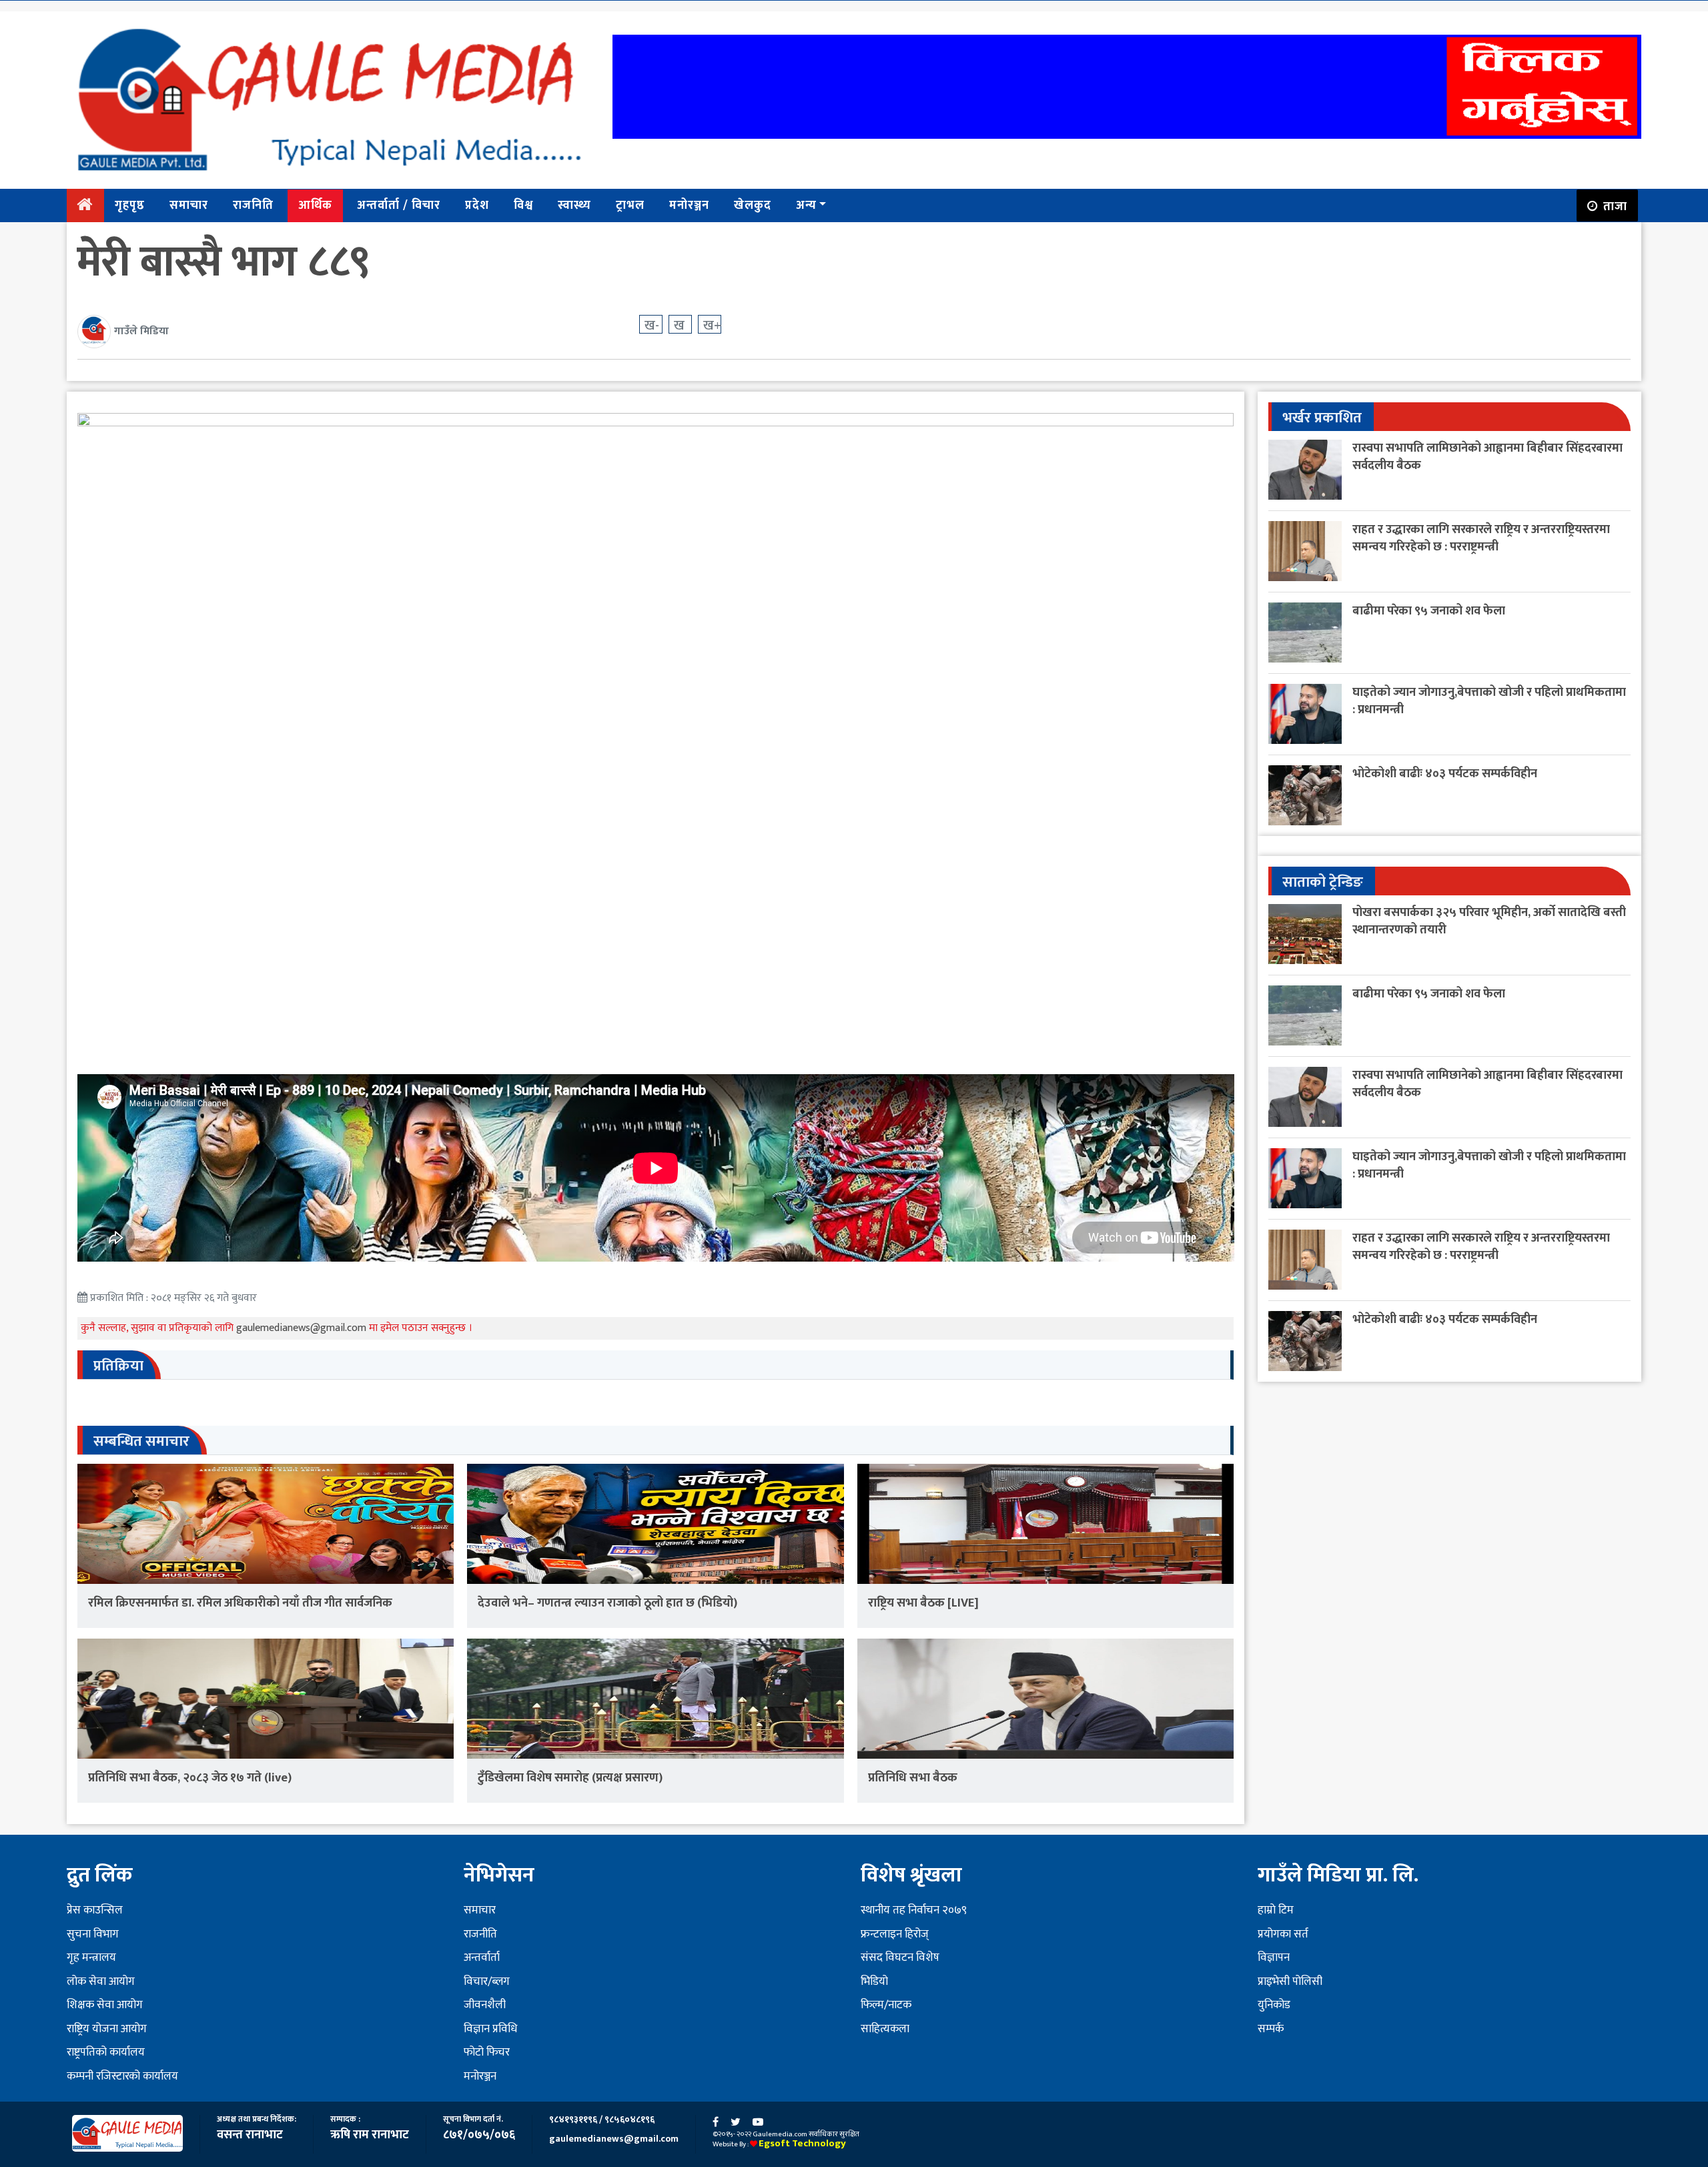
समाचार (189, 205)
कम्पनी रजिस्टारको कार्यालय (122, 2076)
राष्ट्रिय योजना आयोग (107, 2029)
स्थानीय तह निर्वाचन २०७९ (914, 1910)
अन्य (806, 205)
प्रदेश (477, 205)
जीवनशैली (485, 2005)
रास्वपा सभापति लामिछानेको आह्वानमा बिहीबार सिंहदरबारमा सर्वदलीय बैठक (1487, 457)
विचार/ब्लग (487, 1982)
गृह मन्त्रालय (91, 1958)
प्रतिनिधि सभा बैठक (913, 1778)
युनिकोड (1274, 2005)
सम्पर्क (1271, 2029)
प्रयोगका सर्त (1283, 1934)
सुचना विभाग (93, 1934)
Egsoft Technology (802, 2143)
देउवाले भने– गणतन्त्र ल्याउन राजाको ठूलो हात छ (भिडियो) (607, 1603)
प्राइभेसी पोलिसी (1290, 1982)
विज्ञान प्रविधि (490, 2029)
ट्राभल (630, 205)
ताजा (1615, 207)
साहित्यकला (885, 2029)
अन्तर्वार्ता (482, 1958)
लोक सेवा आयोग (101, 1982)
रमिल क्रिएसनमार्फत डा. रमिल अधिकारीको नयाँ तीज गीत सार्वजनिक (240, 1603)
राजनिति (253, 205)
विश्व (523, 205)
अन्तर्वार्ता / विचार (399, 205)
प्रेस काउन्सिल (95, 1910)
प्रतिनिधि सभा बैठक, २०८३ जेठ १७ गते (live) (190, 1778)
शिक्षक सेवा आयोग (105, 2005)
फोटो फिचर (487, 2052)
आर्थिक (315, 205)
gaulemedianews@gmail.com (303, 1328)
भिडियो (874, 1982)
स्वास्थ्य (574, 205)
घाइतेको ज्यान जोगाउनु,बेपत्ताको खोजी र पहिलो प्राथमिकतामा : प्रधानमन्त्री (1489, 701)
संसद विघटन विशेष (900, 1958)
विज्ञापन (1274, 1958)
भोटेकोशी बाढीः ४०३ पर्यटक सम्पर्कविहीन (1445, 774)
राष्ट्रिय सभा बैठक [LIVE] (923, 1603)
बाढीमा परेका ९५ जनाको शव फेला (1429, 611)
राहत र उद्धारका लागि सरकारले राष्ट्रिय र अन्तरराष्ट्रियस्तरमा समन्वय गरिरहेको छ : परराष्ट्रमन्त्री (1481, 538)
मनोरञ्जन (689, 205)
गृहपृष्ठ (130, 205)
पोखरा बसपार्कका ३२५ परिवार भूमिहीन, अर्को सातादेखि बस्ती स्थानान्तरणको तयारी (1489, 921)
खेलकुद (753, 205)
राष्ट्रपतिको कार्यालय (106, 2052)
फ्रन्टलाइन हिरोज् (895, 1934)
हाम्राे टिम (1276, 1910)
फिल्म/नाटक (886, 2005)
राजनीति (480, 1934)
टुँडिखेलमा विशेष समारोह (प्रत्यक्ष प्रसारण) (570, 1778)
